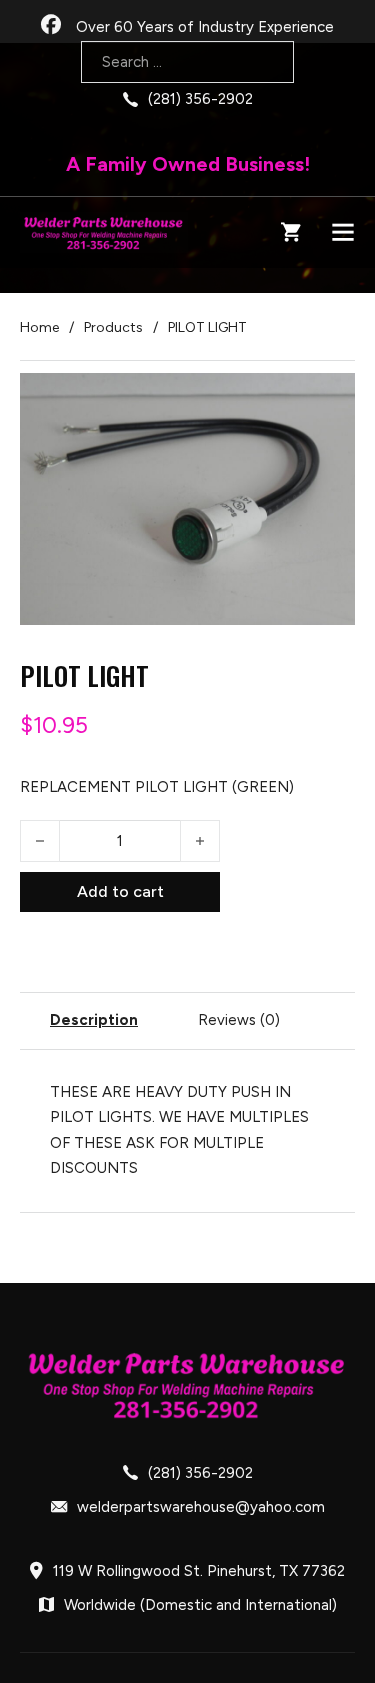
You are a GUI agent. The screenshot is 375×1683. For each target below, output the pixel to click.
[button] (328, 400)
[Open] (343, 232)
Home (39, 327)
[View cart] (291, 232)
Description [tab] (94, 1020)
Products (113, 327)
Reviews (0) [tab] (239, 1020)
